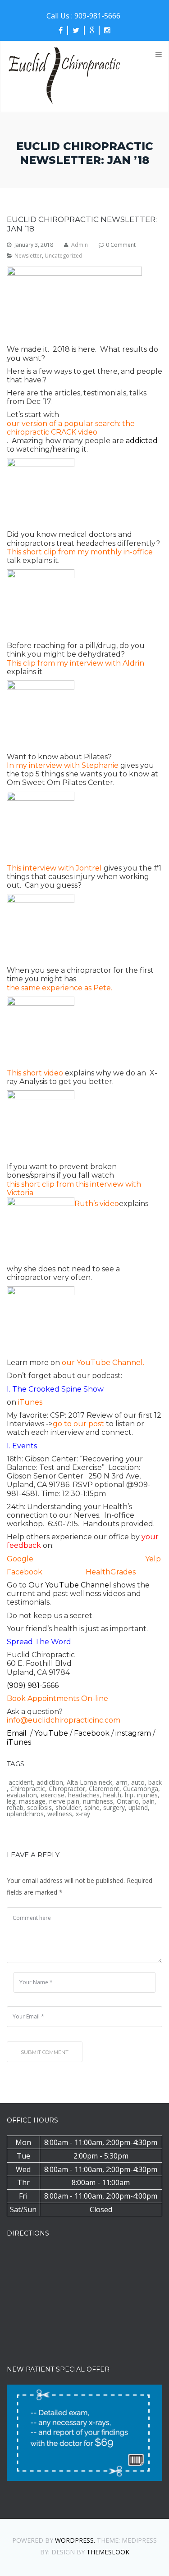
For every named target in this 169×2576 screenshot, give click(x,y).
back (155, 1782)
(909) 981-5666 (33, 1685)
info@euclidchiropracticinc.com (64, 1720)
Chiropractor (67, 1789)
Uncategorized (64, 256)
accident (21, 1782)
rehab (15, 1808)
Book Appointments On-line (57, 1698)
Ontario (128, 1801)
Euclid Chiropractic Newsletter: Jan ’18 (82, 224)
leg (11, 1801)
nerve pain (64, 1801)
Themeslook (108, 2552)
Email (18, 1733)
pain (148, 1801)
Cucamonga (141, 1789)
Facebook (25, 1572)
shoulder (68, 1808)
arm (122, 1782)
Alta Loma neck (89, 1782)
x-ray (83, 1814)
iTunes (19, 1742)
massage (32, 1801)
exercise (53, 1795)
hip (129, 1795)
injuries (147, 1795)
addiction (50, 1782)
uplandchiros (25, 1814)
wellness (60, 1814)
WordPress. (75, 2540)
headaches (84, 1795)
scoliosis (39, 1808)
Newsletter (28, 256)
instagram (134, 1733)
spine (92, 1808)
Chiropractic (28, 1789)
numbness (98, 1801)
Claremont (104, 1789)
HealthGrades (111, 1572)
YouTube (52, 1733)
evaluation (22, 1795)
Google (20, 1559)
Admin (80, 245)
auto (138, 1782)
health (112, 1795)
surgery (114, 1808)
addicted (142, 441)
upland (138, 1808)
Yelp (153, 1559)
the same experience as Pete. (59, 988)
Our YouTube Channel (70, 1585)
